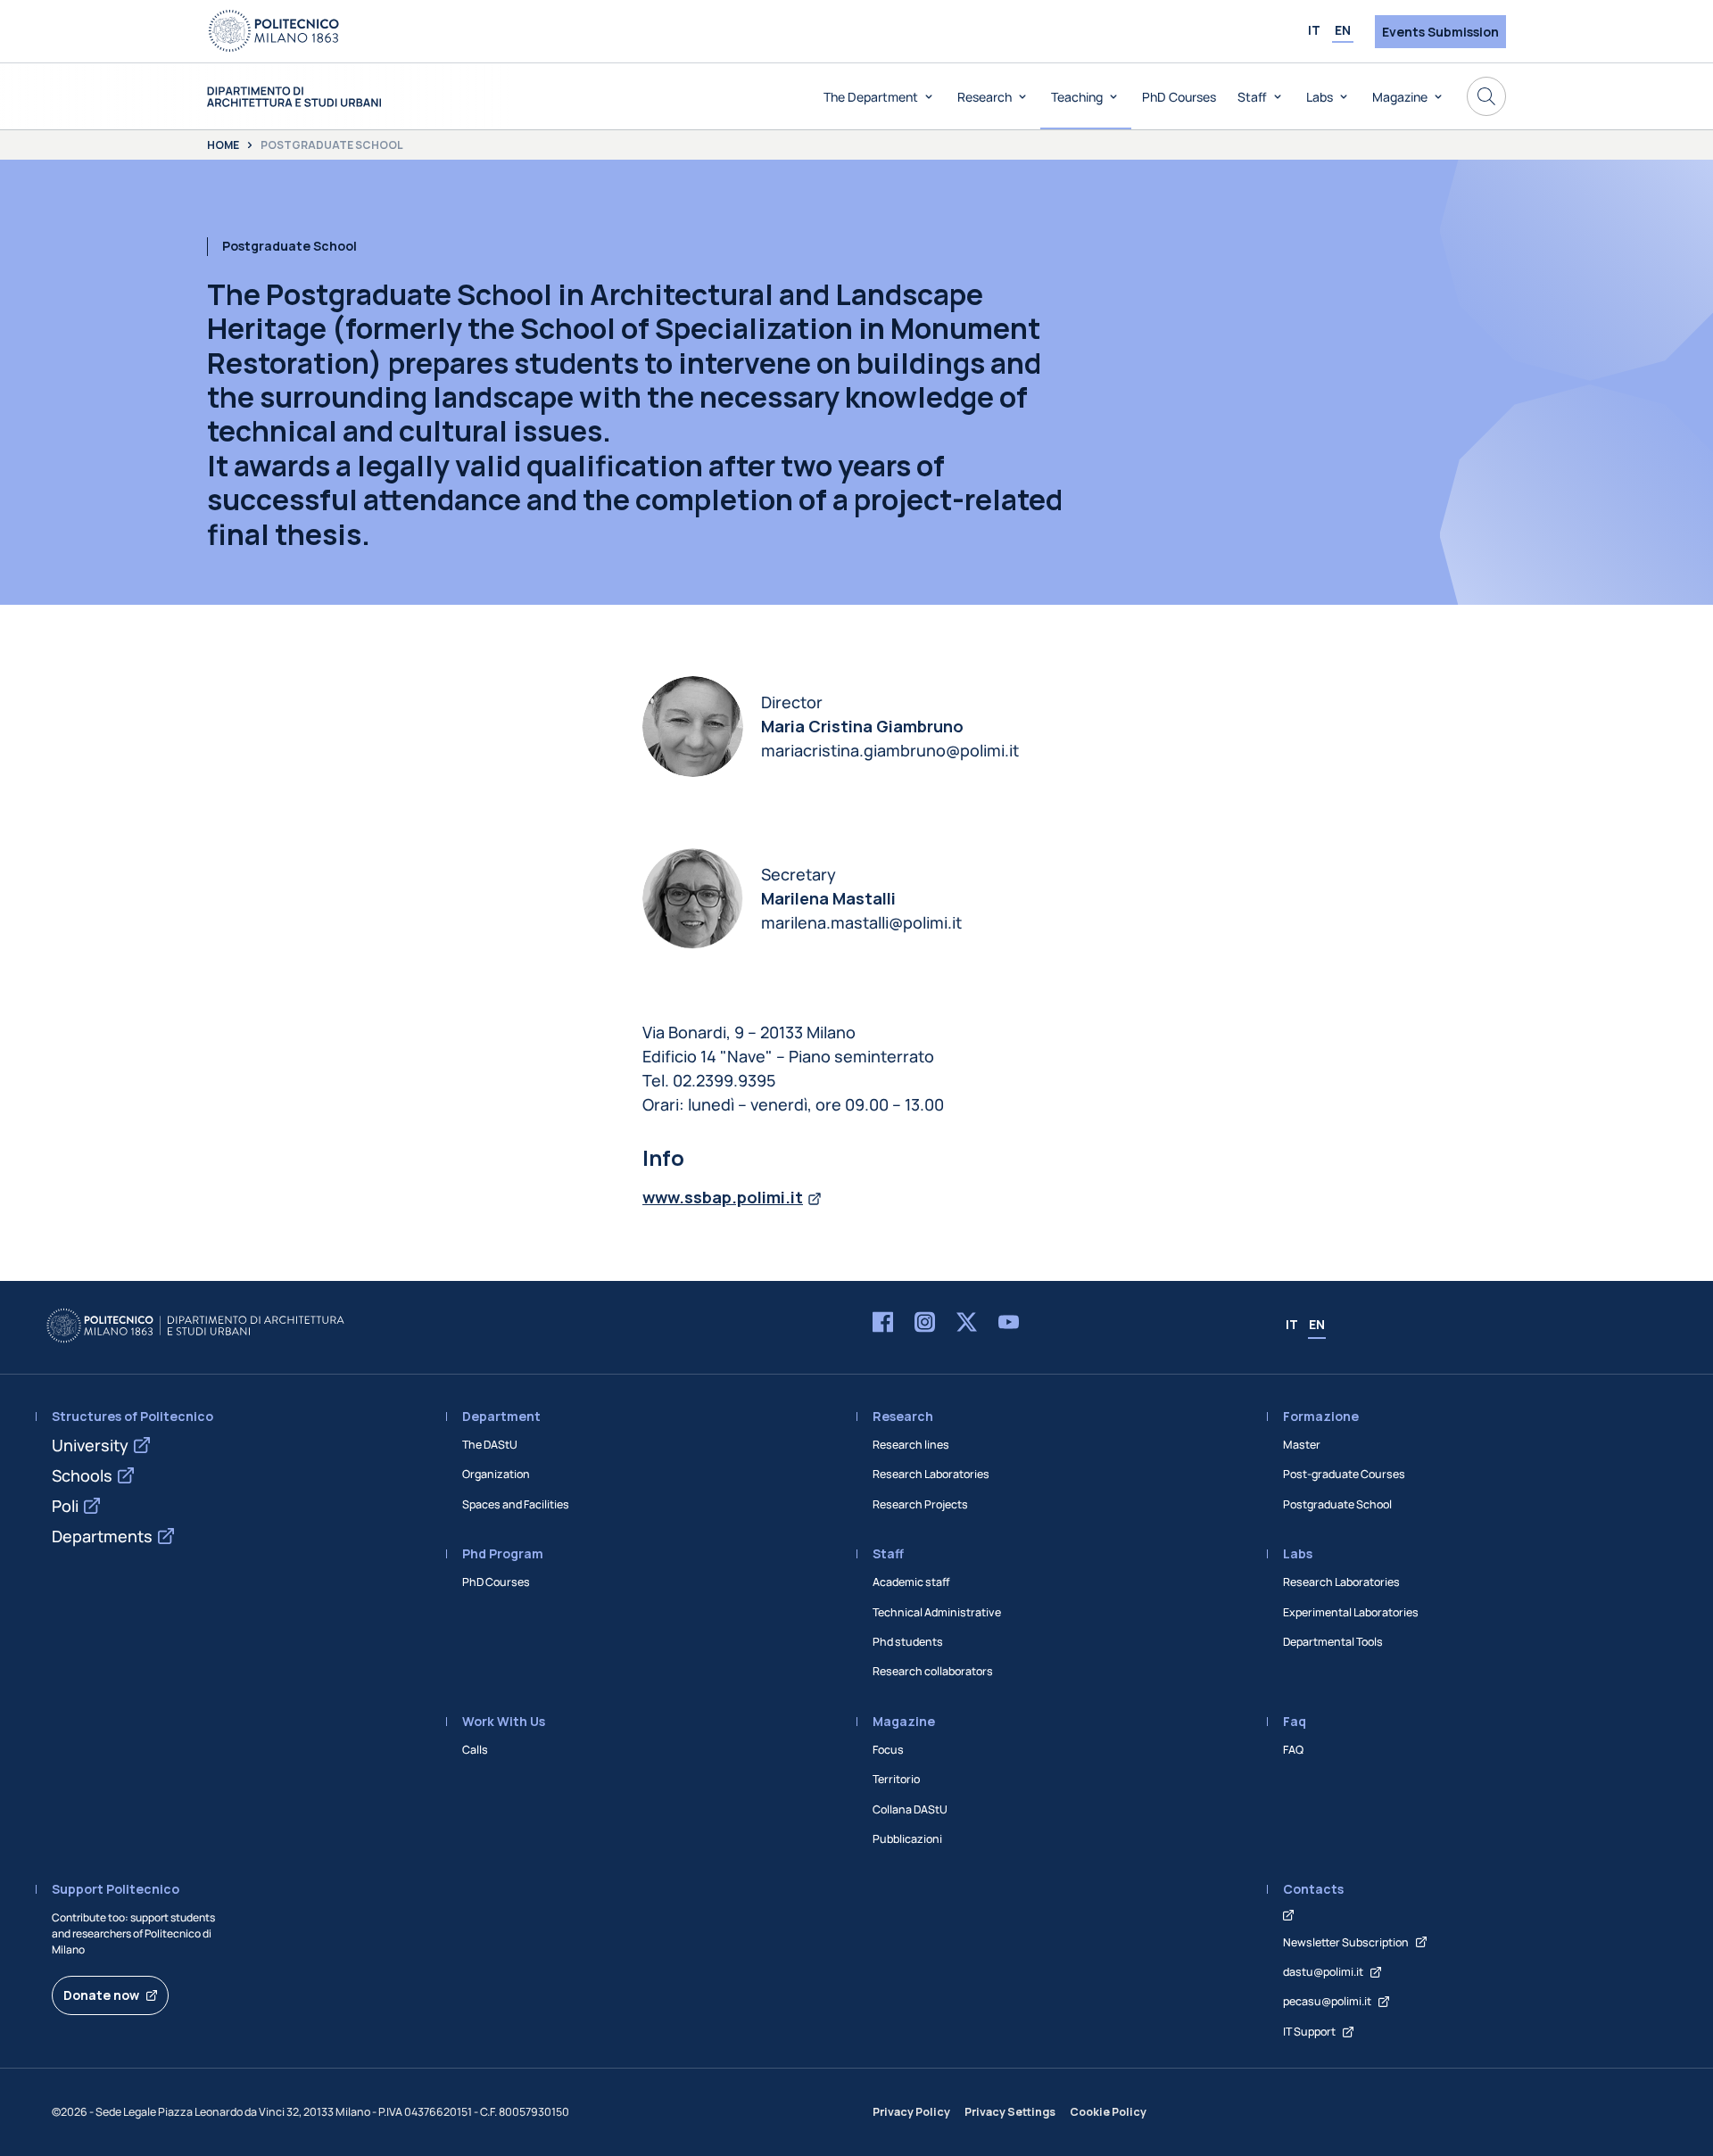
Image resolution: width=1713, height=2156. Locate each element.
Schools (82, 1475)
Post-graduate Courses (1344, 1474)
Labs (1320, 97)
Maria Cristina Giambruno (862, 726)
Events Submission (1440, 32)
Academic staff (911, 1582)
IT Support (1309, 2032)
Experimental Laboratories (1351, 1612)
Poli (65, 1506)
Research (985, 97)
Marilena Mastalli (828, 898)
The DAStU (490, 1445)
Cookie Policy (1108, 2112)
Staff (1252, 97)
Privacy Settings (1010, 2112)
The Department (871, 97)
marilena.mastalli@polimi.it (861, 922)
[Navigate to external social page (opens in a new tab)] (883, 1326)
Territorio (896, 1779)
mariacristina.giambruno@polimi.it (890, 750)
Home (223, 145)
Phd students (908, 1642)
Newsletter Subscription (1346, 1942)
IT (1314, 30)
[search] (1486, 96)
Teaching (1077, 97)
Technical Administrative (937, 1612)
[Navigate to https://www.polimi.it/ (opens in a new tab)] (274, 31)
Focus (888, 1750)
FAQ (1293, 1750)
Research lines (911, 1445)
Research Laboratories (931, 1474)
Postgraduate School (1337, 1504)
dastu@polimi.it (1323, 1972)
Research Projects (920, 1504)
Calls (475, 1750)
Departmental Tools (1333, 1642)
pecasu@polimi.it (1327, 2001)
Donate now (101, 1995)
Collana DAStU (910, 1809)
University (90, 1445)
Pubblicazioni (907, 1839)
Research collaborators (933, 1671)
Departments (102, 1536)
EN (1343, 30)
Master (1302, 1445)
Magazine (1400, 97)
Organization (496, 1474)
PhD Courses (1179, 97)
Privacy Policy (911, 2112)
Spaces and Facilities (516, 1504)
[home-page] (294, 97)
